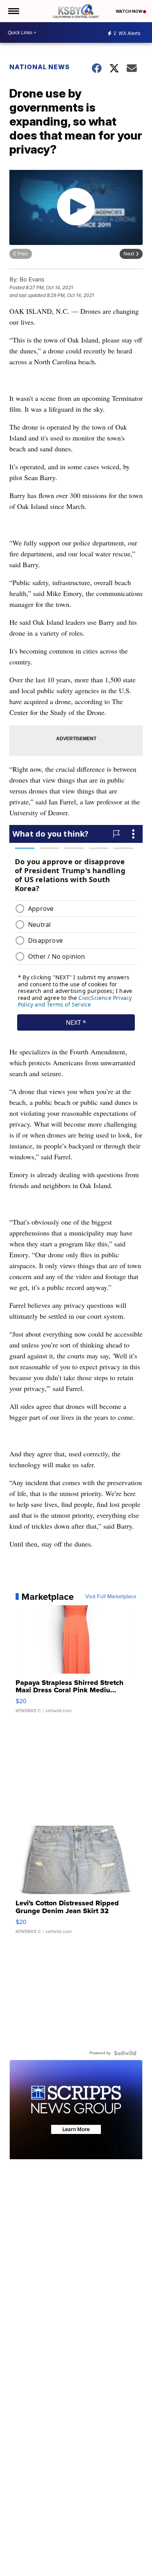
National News (40, 67)
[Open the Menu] (13, 11)
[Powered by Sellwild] (125, 2053)
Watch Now (129, 11)
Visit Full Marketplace (111, 1597)
